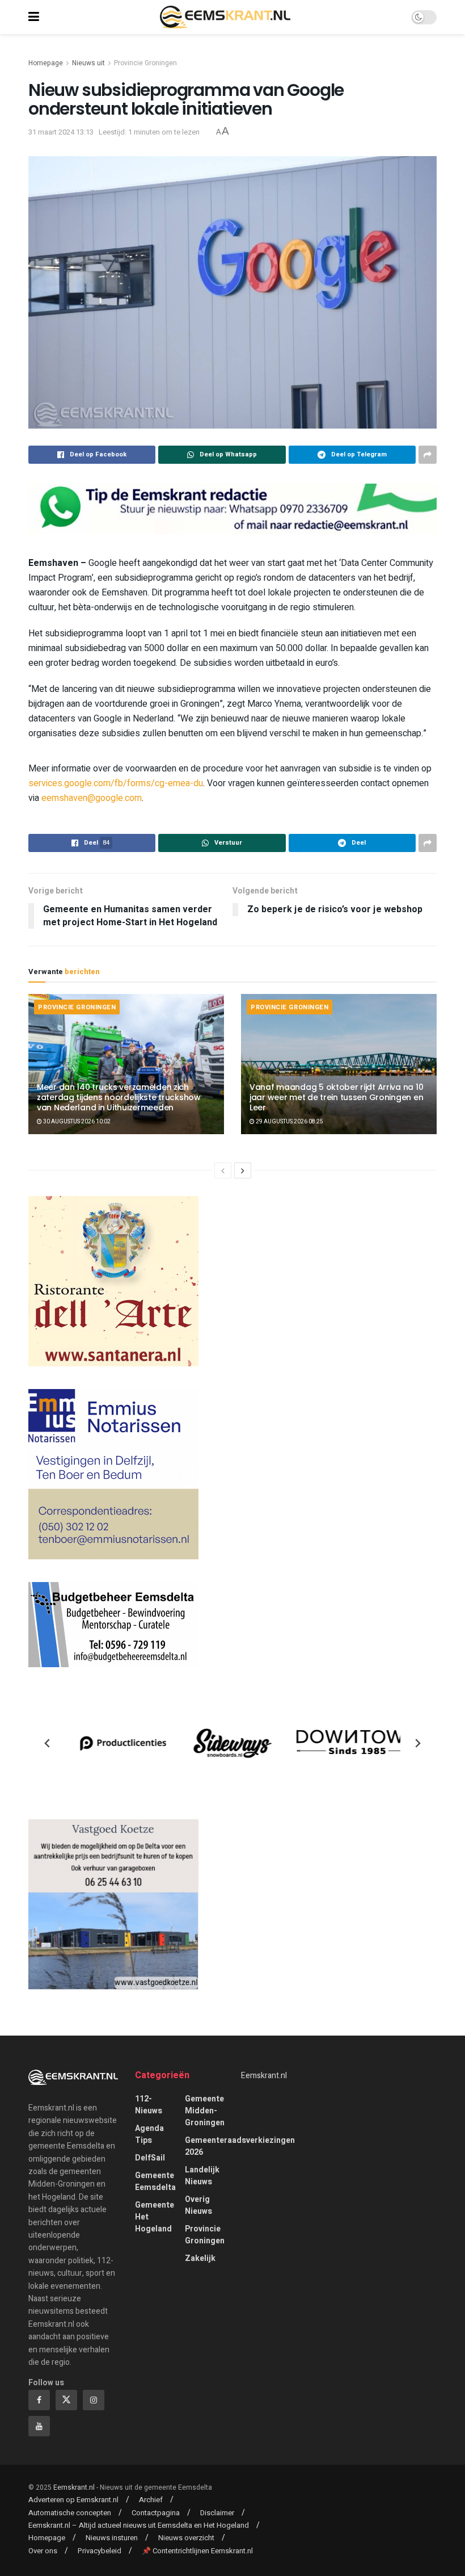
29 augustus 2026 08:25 (289, 1122)
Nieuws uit (88, 63)
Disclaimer (217, 2513)
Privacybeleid (100, 2551)
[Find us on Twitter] (66, 2400)
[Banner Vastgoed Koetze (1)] (113, 1904)
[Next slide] (417, 1743)
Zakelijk (200, 2258)
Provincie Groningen (145, 63)
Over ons (43, 2551)
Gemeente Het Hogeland (155, 2217)
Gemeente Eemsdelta (155, 2181)
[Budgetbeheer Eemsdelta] (113, 1624)
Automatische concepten (70, 2513)
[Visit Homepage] (225, 17)
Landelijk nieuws (202, 2176)
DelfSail (150, 2158)
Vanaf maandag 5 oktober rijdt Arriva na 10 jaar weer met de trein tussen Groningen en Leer (336, 1097)
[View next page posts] (243, 1170)
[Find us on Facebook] (39, 2400)
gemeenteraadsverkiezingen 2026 (240, 2146)
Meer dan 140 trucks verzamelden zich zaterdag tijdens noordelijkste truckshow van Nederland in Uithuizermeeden (119, 1097)
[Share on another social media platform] (428, 455)
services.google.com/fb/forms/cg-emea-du (116, 783)
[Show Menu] (34, 17)
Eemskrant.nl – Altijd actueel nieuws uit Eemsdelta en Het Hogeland (139, 2525)
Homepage (46, 63)
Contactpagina (156, 2513)
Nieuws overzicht (186, 2538)
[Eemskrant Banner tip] (232, 508)
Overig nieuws (198, 2205)
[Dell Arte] (113, 1280)
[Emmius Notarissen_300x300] (113, 1473)
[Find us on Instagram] (94, 2400)
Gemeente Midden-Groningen (205, 2111)
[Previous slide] (48, 1743)
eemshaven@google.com (92, 798)
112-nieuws (149, 2105)
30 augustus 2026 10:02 (76, 1122)
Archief (151, 2500)
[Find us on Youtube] (39, 2426)
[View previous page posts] (223, 1170)
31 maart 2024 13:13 (61, 132)
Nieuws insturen (112, 2538)
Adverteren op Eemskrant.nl (73, 2500)
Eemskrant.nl (264, 2076)
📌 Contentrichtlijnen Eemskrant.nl (197, 2551)
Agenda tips (149, 2134)
